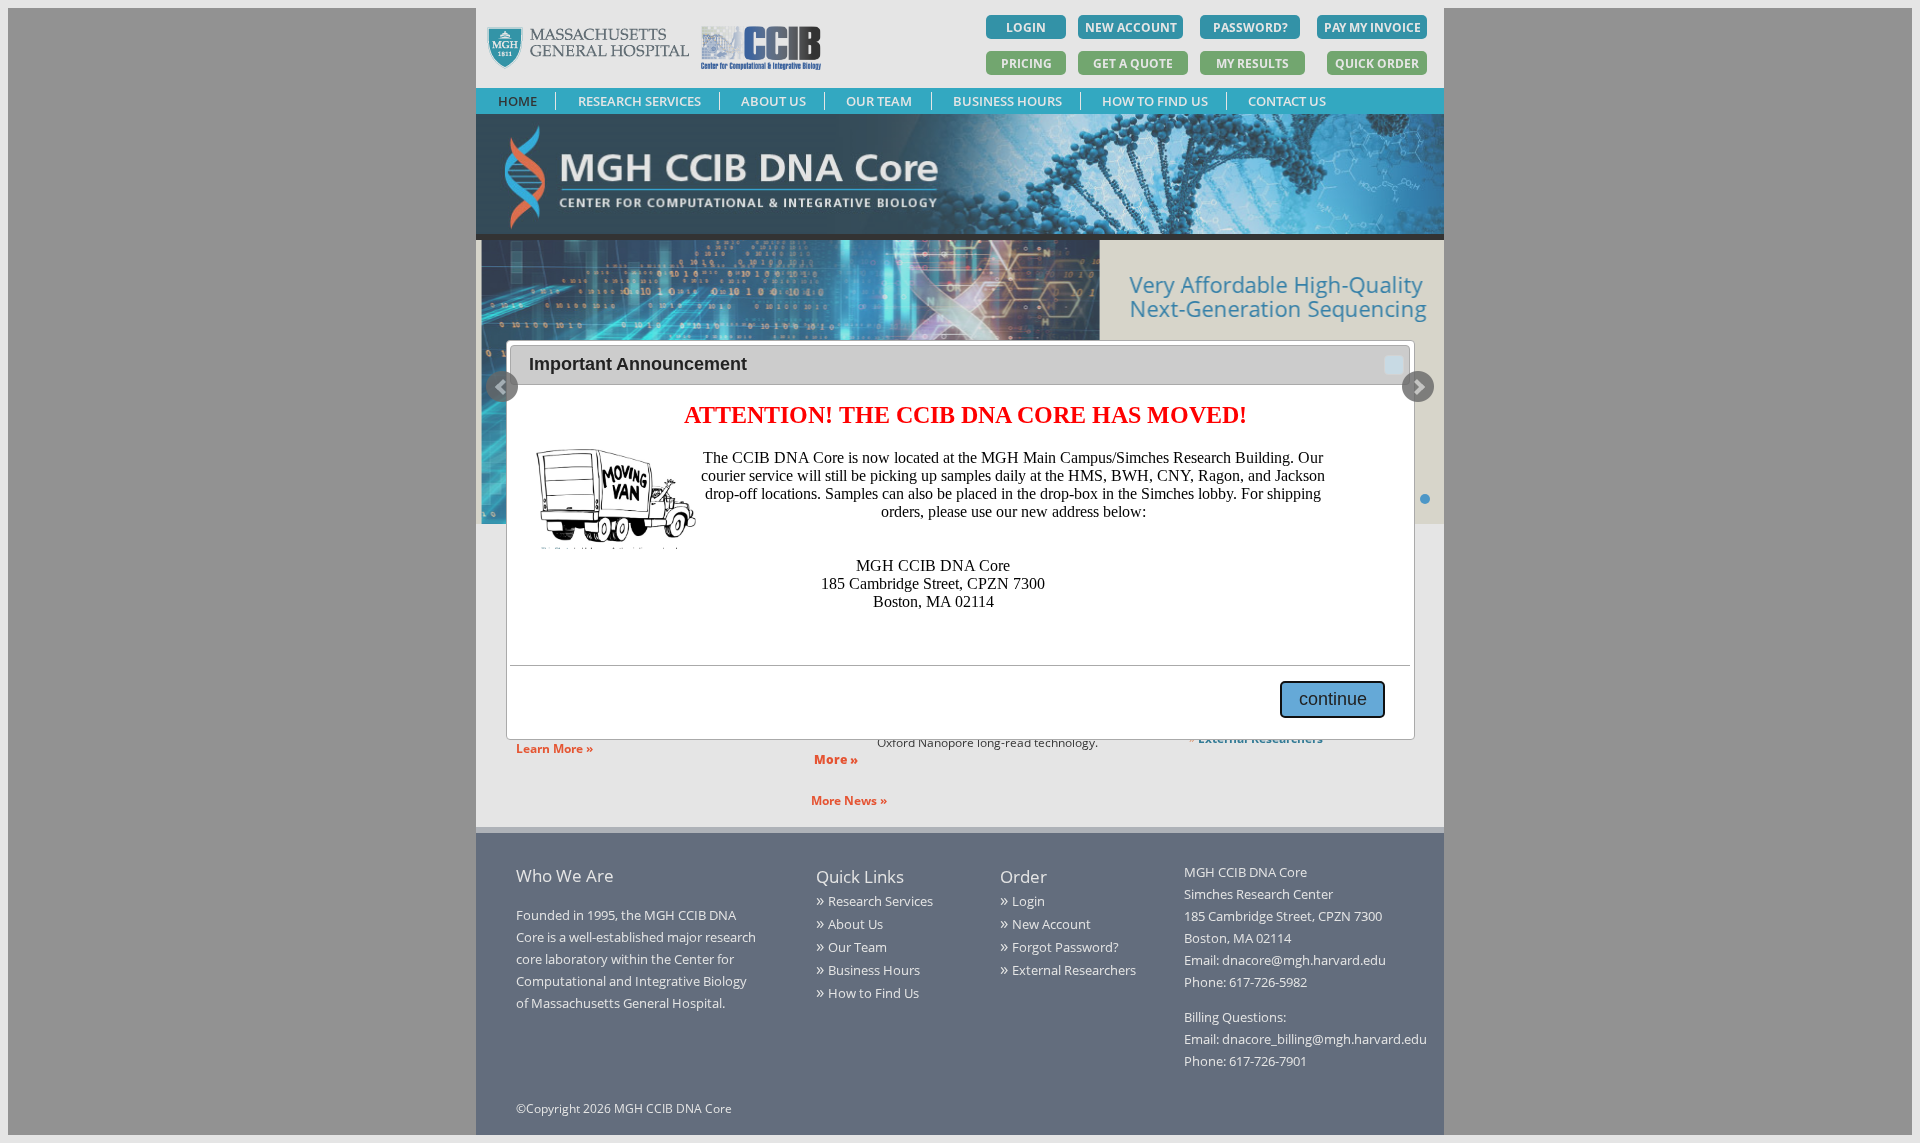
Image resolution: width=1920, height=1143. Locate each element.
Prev (502, 387)
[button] (1394, 365)
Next (1418, 387)
